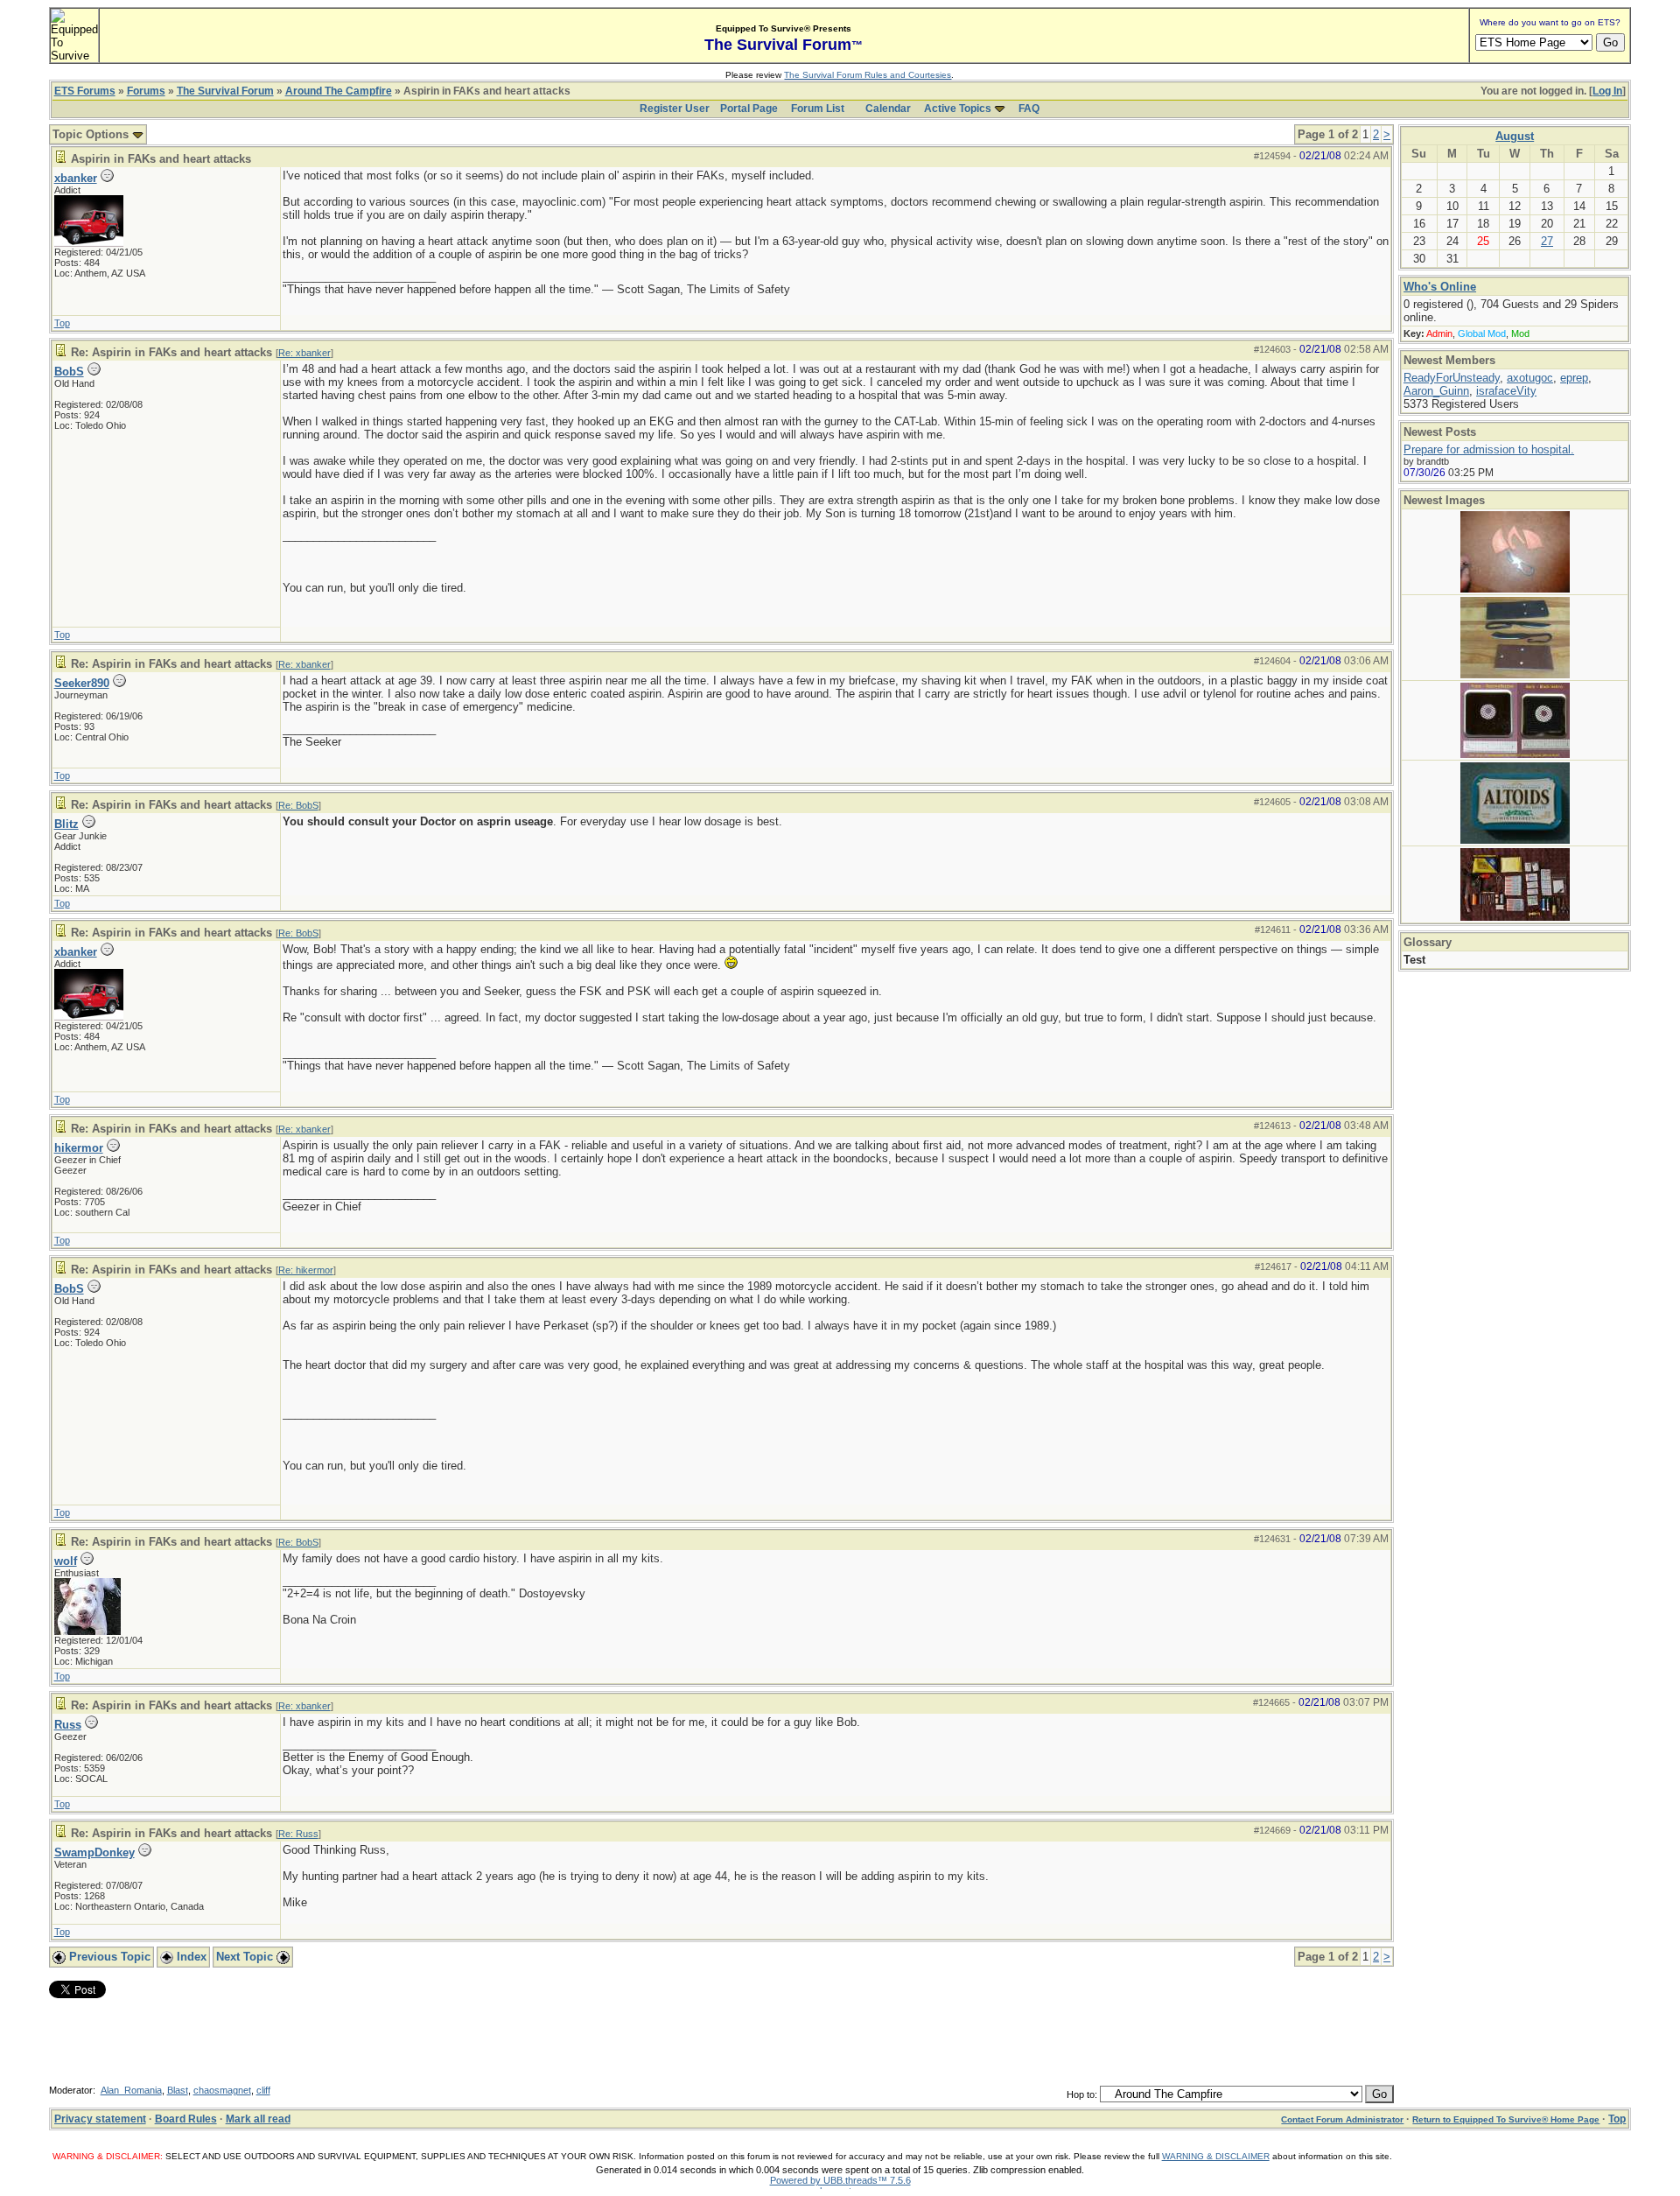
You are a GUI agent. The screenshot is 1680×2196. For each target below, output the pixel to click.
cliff (263, 2090)
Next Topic (246, 1957)
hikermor (79, 1148)
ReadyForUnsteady (1452, 378)
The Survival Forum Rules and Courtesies (868, 75)
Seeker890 (82, 683)
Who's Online (1440, 287)
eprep (1574, 378)
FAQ (1029, 109)
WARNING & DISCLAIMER (1216, 2156)
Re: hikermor (306, 1270)
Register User (675, 109)
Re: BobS (298, 805)
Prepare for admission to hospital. (1489, 449)
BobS (69, 372)
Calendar (888, 109)
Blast (178, 2090)
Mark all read (258, 2119)
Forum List (818, 109)
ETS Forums (85, 91)
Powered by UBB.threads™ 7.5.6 (840, 2180)
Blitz (66, 824)
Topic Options (92, 134)
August (1515, 136)
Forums (146, 91)
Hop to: (1082, 2094)
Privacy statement (100, 2119)
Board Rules (186, 2119)
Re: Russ (298, 1834)
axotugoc (1530, 378)
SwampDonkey (94, 1852)
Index (190, 1957)
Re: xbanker (304, 353)
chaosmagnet (222, 2090)
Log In (1607, 91)
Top (62, 323)
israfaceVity (1506, 391)
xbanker (76, 178)
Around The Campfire (339, 91)
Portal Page (749, 109)
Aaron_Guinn (1436, 391)
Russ (68, 1725)
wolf (66, 1561)
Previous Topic (108, 1957)
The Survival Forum (225, 91)
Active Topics (958, 109)
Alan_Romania (131, 2090)
